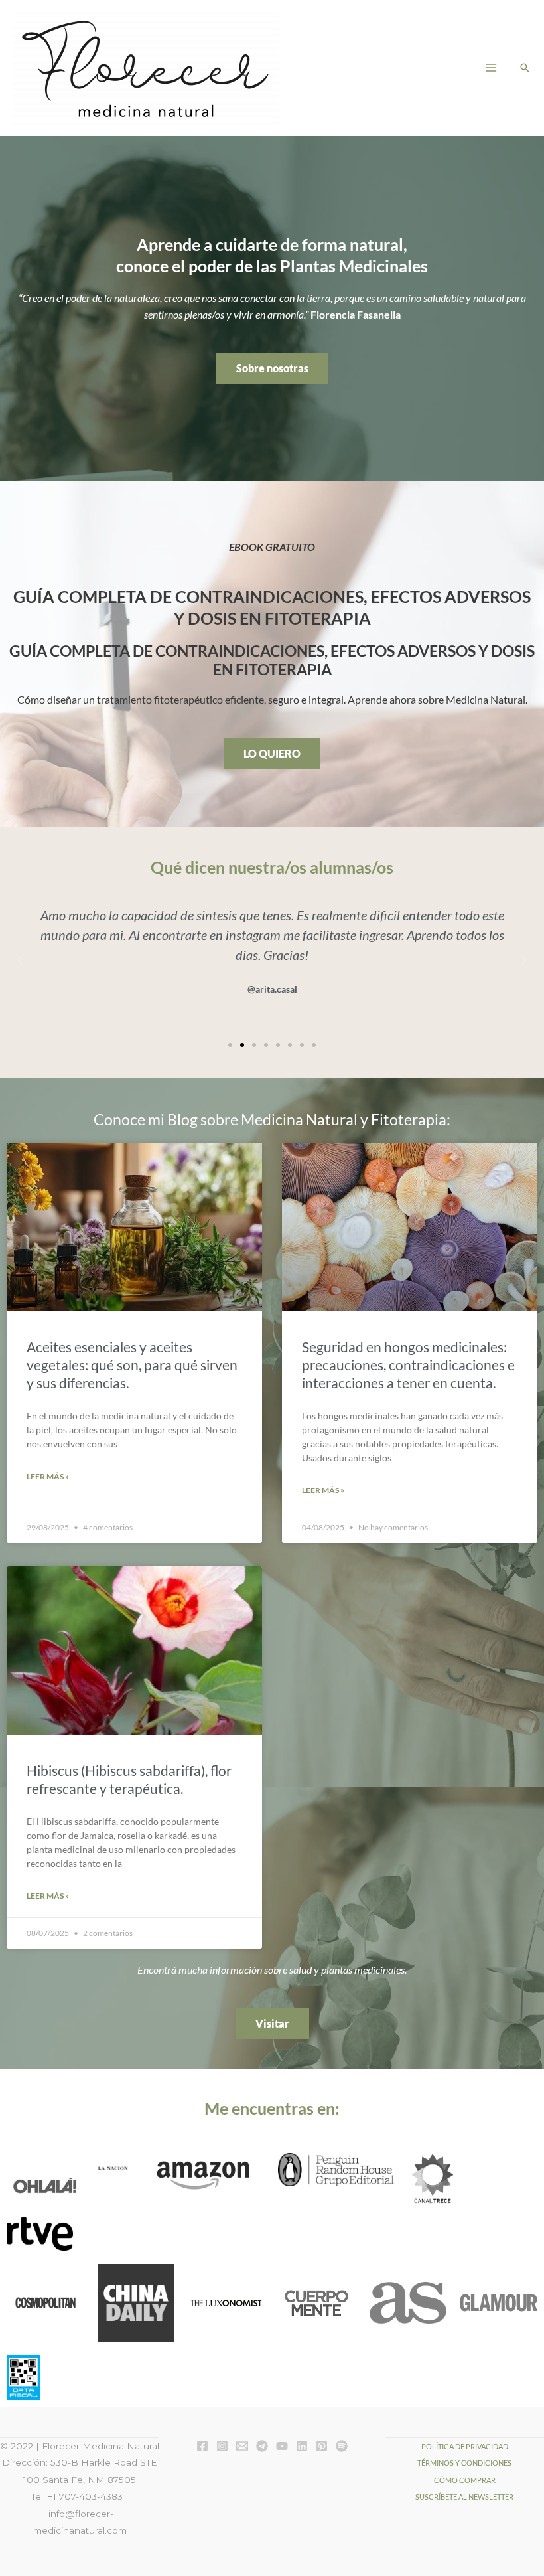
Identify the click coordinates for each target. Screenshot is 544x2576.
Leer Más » (48, 1476)
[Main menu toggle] (491, 67)
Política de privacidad (465, 2446)
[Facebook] (202, 2446)
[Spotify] (342, 2446)
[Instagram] (222, 2446)
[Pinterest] (322, 2446)
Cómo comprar (465, 2480)
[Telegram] (262, 2446)
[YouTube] (282, 2446)
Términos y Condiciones (464, 2463)
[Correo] (242, 2446)
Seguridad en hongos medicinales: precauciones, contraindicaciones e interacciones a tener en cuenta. (408, 1365)
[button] (525, 68)
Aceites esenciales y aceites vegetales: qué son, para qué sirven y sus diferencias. (132, 1365)
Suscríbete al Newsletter (464, 2497)
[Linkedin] (302, 2446)
